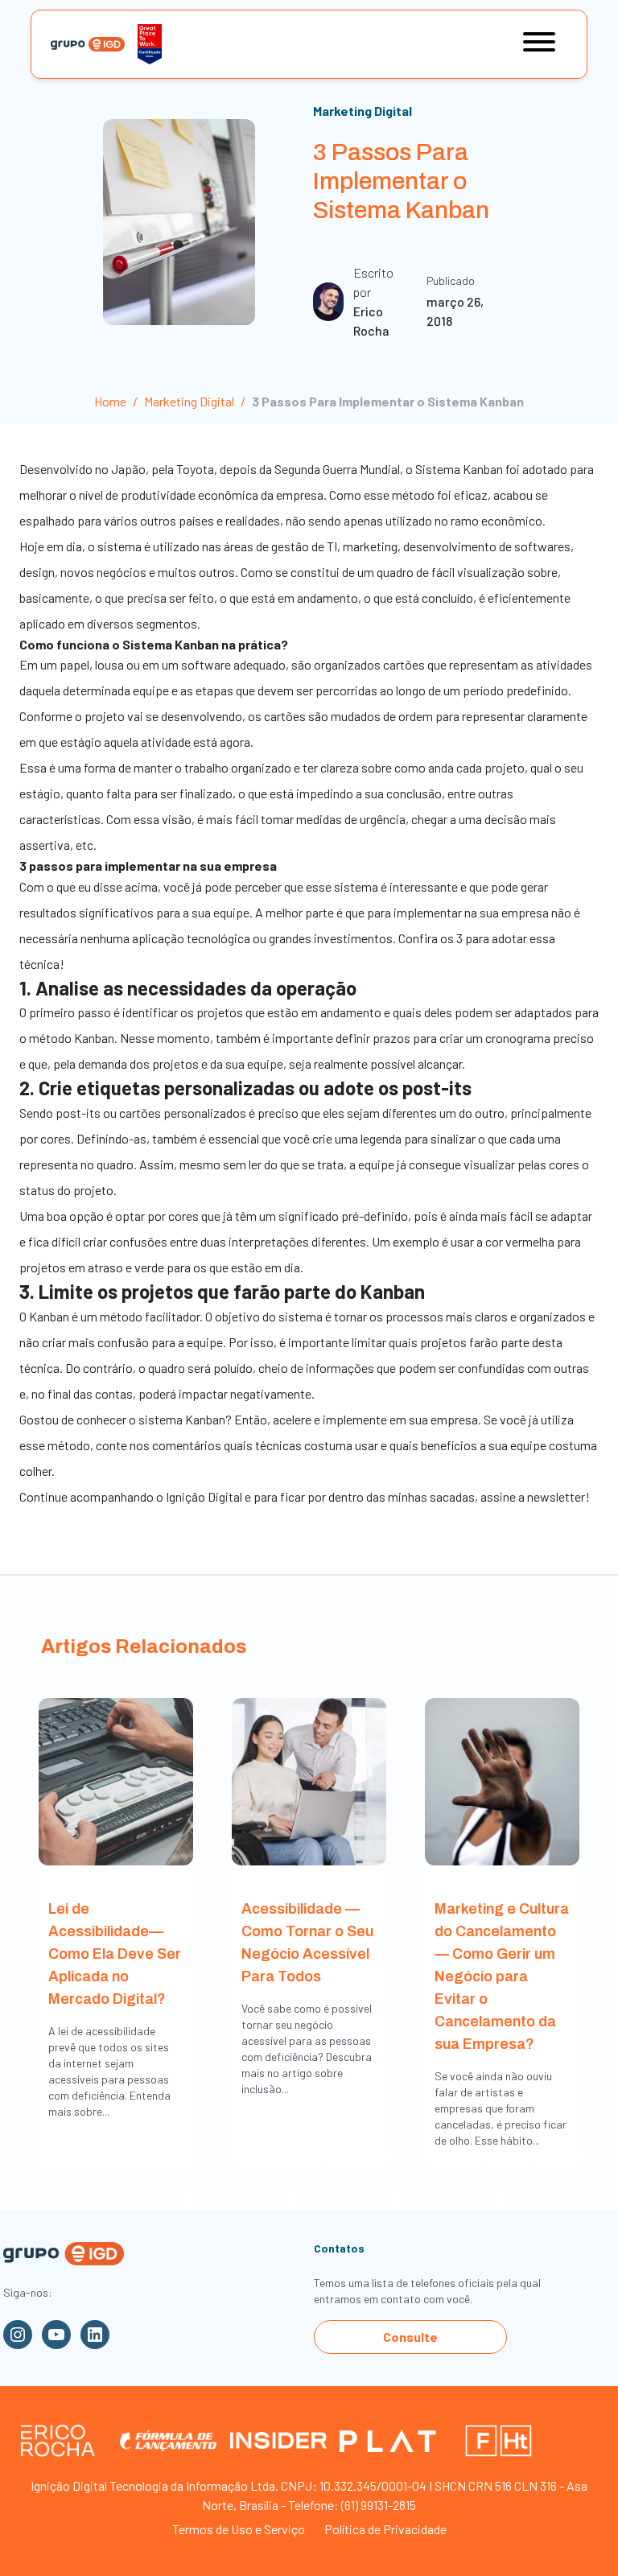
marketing (370, 546)
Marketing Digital (363, 111)
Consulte (410, 2337)
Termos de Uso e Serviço (239, 2529)
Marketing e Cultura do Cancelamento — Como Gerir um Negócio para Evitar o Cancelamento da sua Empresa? (502, 1976)
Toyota (195, 469)
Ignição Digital (204, 1496)
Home (110, 401)
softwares (542, 546)
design (37, 572)
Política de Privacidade (385, 2529)
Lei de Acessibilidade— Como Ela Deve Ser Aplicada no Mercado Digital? (115, 1954)
